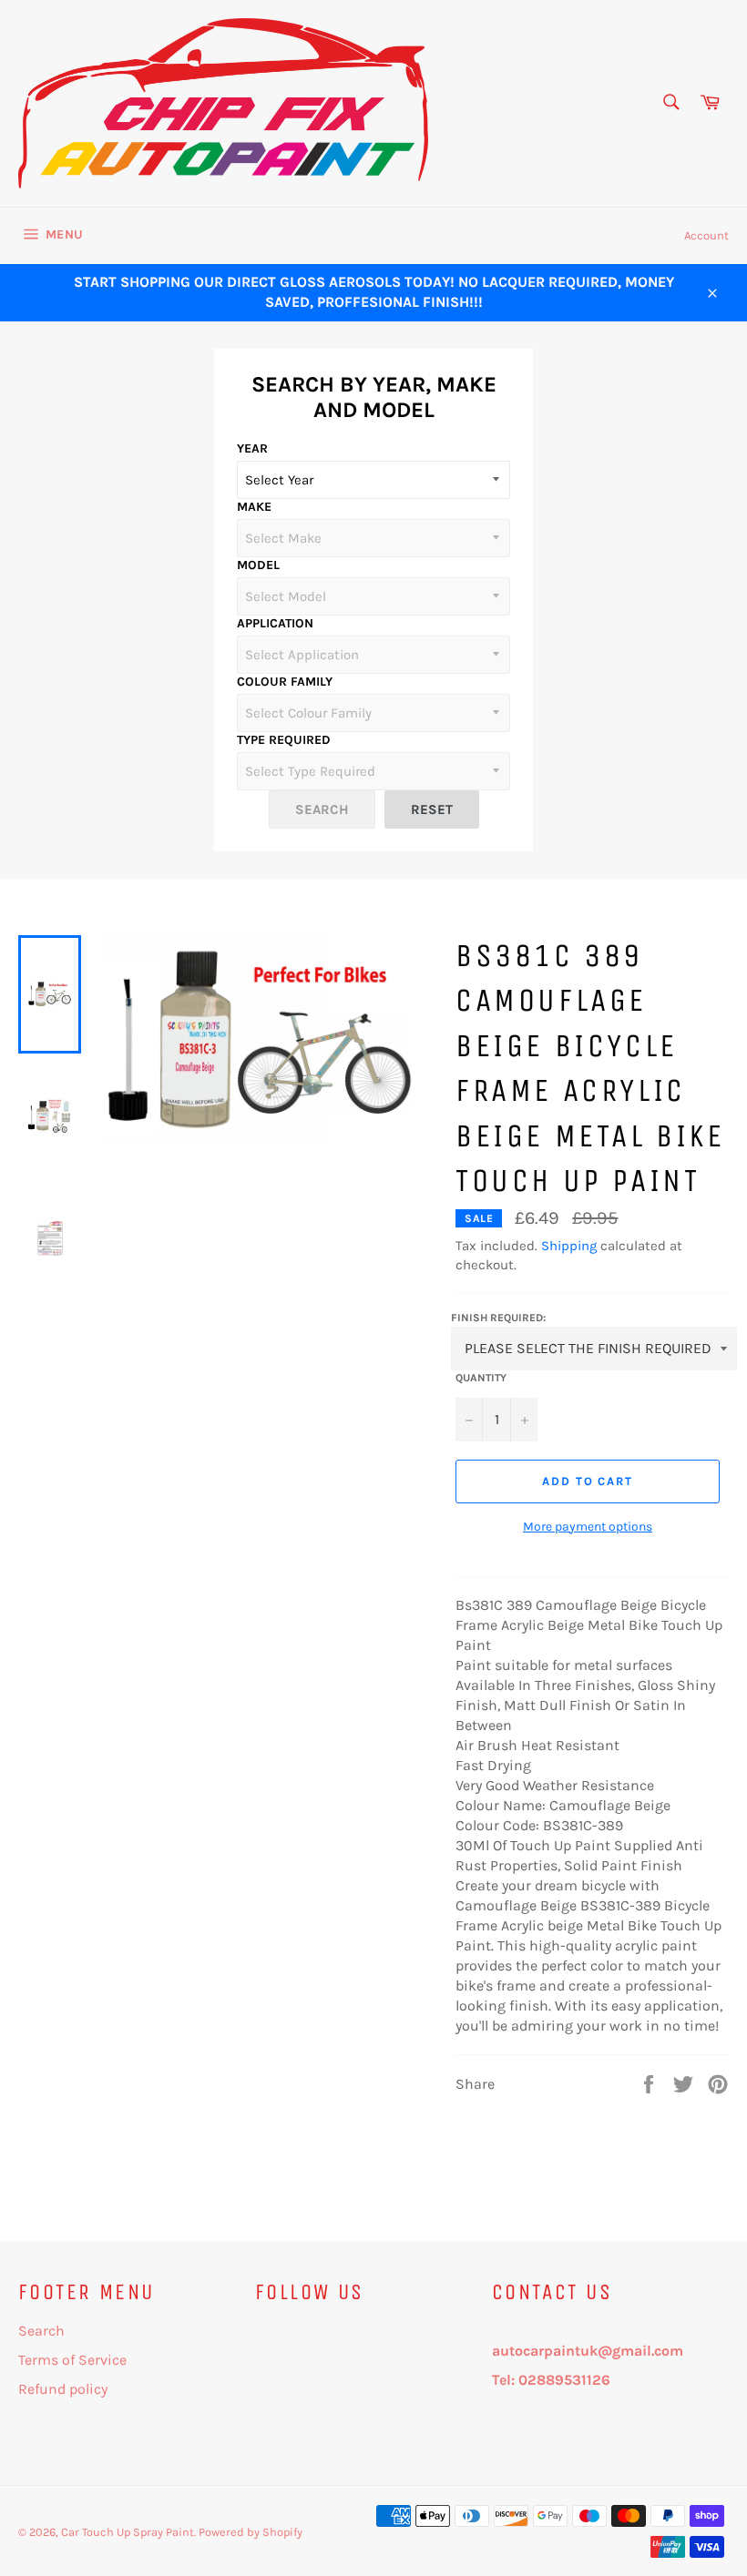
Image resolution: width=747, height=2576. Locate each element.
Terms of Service (72, 2360)
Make (254, 507)
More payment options (588, 1527)
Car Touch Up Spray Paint (128, 2532)
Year (252, 448)
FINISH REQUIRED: (498, 1318)
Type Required (284, 740)
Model (258, 565)
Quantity (481, 1378)
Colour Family (285, 682)
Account (706, 235)
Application (275, 623)
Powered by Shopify (251, 2532)
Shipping (569, 1246)
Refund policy (63, 2389)
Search (41, 2331)
